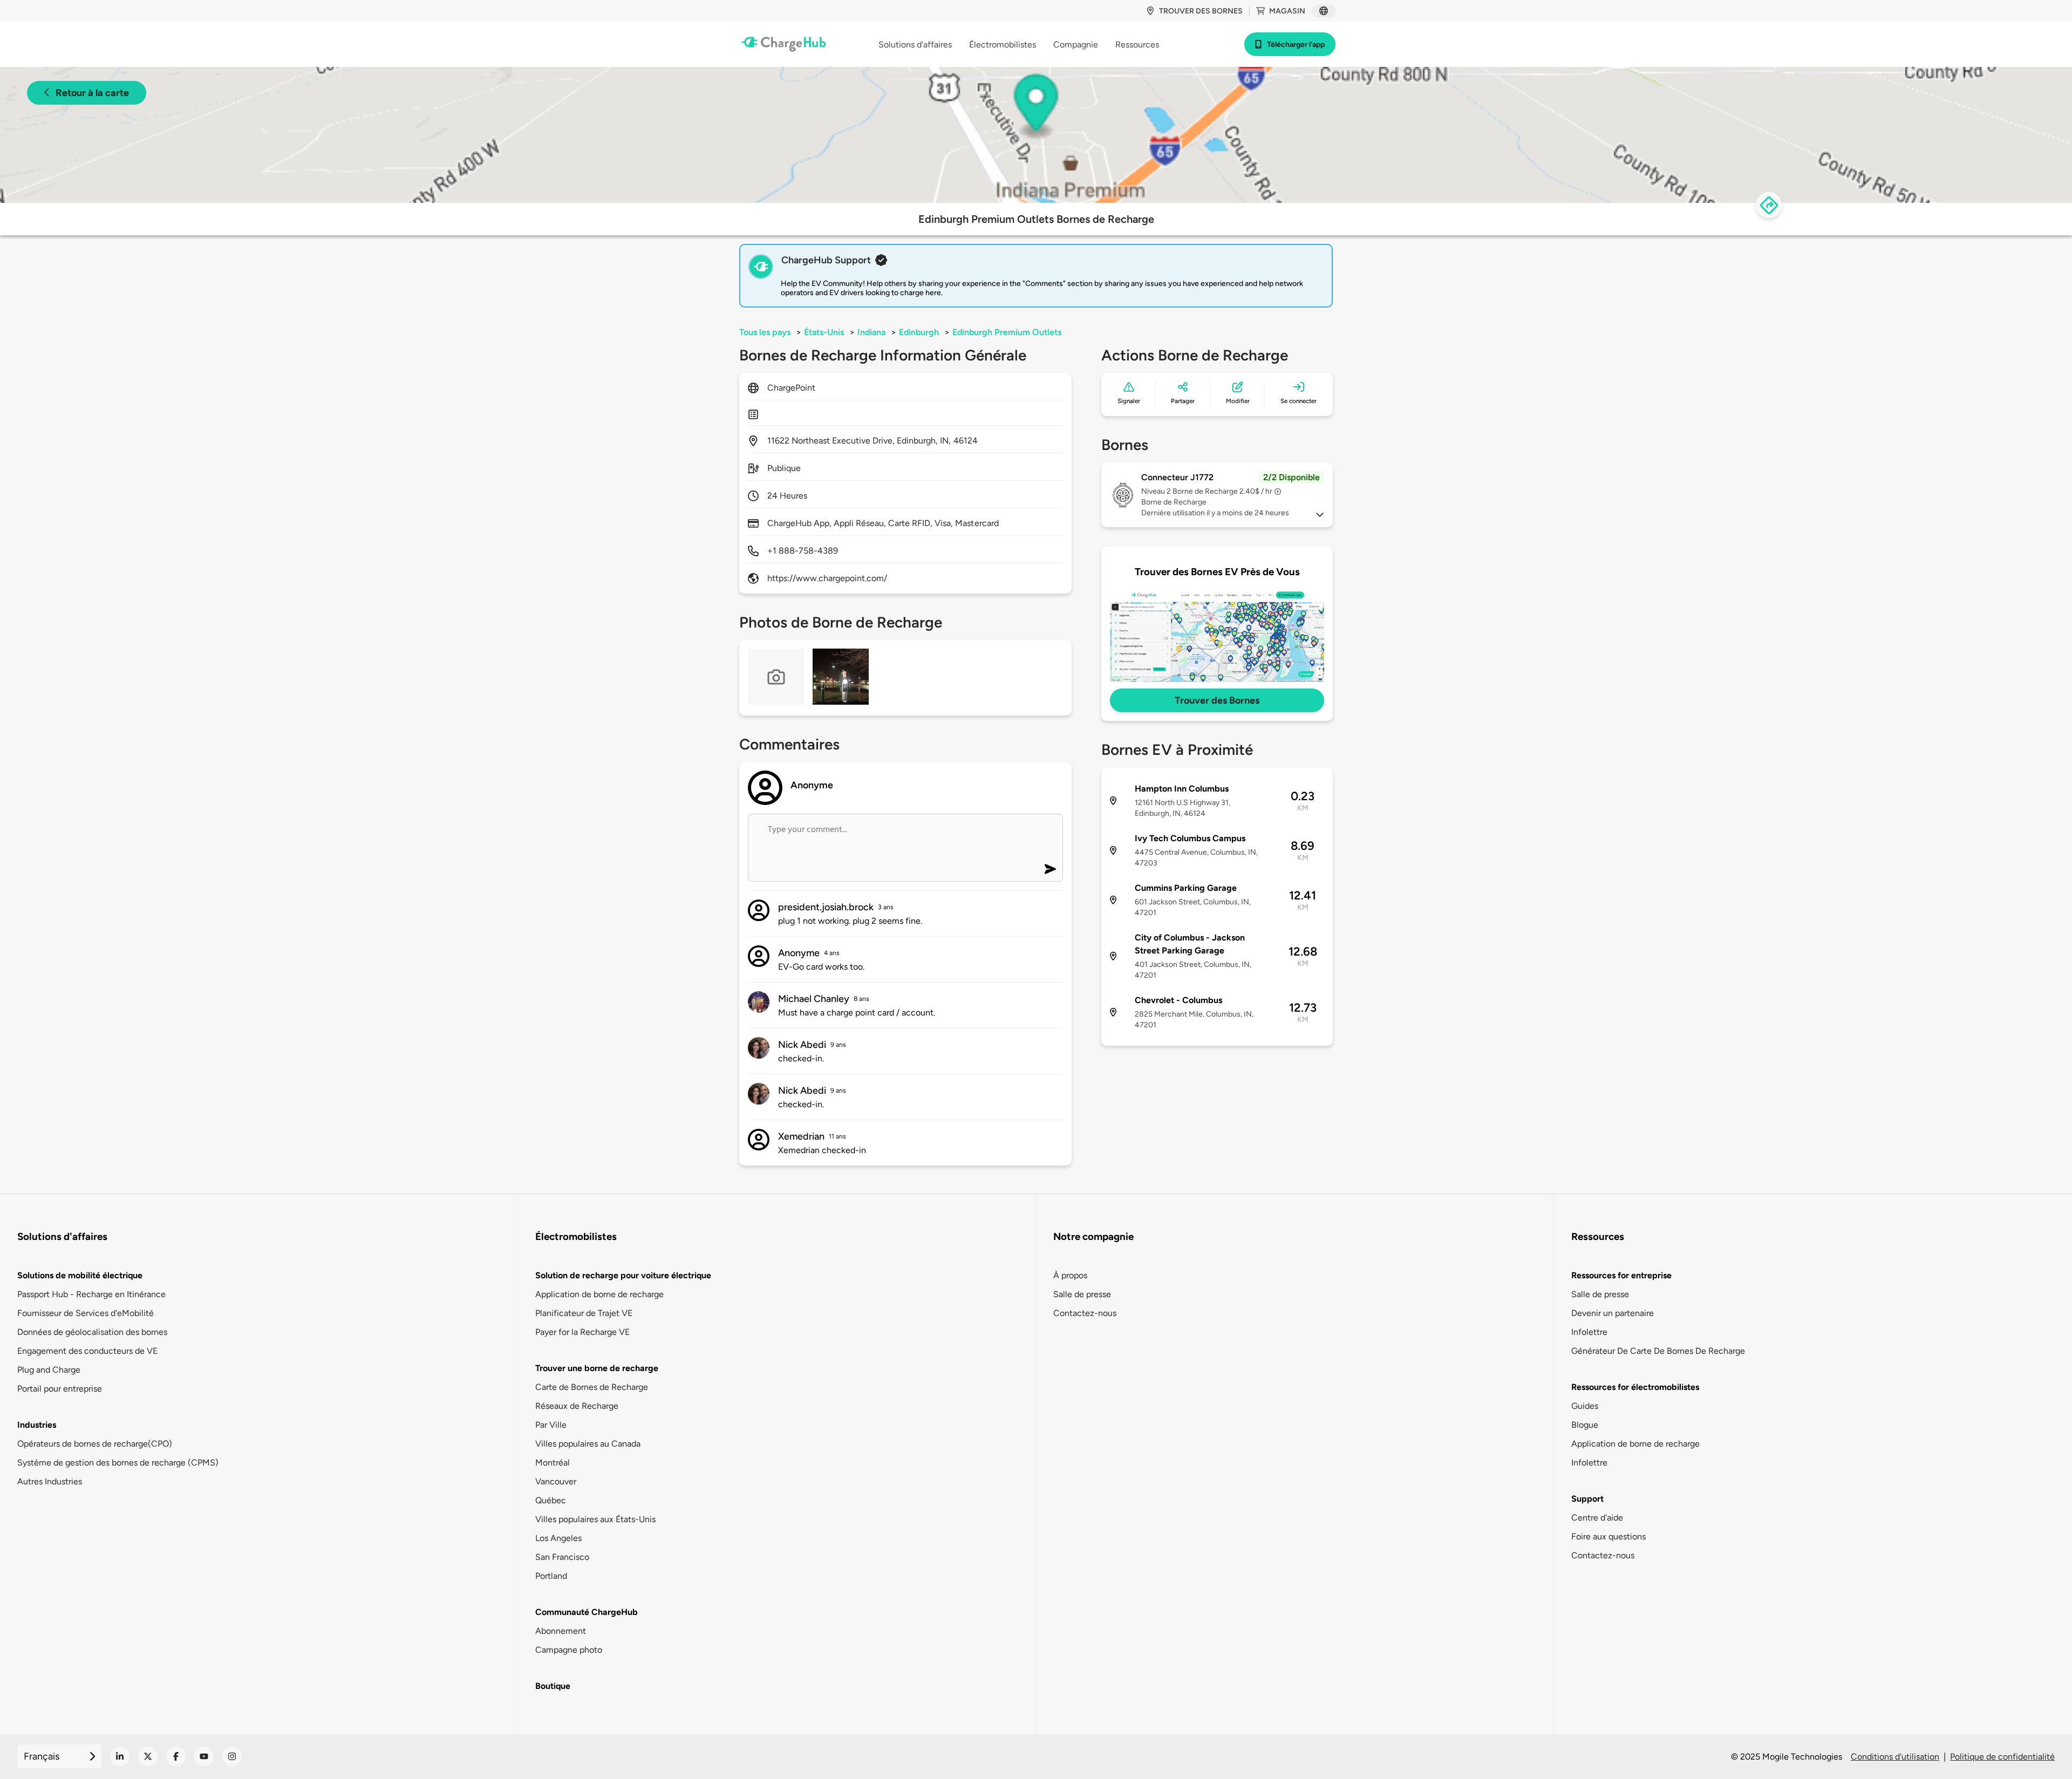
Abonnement (561, 1631)
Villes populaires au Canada (588, 1444)
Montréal (553, 1463)
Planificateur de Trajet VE (584, 1313)
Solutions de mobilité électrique (80, 1275)
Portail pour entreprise (60, 1389)
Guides (1585, 1406)
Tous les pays (765, 332)
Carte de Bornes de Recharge (592, 1387)
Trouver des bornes (1201, 11)
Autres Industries (50, 1481)
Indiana (871, 332)
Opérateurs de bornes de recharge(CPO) (95, 1444)
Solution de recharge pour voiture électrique (623, 1275)
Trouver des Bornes (1217, 700)
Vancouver (556, 1481)
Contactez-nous (1085, 1313)
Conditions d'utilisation (1895, 1757)
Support (1587, 1499)
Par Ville (551, 1425)
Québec (551, 1500)
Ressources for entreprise (1621, 1275)
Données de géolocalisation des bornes (92, 1332)
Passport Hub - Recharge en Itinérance (91, 1294)
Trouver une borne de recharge (597, 1368)
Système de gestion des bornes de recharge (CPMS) (118, 1463)
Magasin (1287, 11)
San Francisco (562, 1557)
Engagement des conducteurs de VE (87, 1351)
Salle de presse (1082, 1294)
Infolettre (1589, 1332)
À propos (1070, 1275)
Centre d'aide (1597, 1518)
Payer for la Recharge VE (582, 1332)
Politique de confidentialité (2002, 1757)
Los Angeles (558, 1538)
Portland (551, 1576)
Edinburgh (919, 332)
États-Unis (824, 332)
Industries (37, 1425)
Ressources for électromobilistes (1635, 1387)
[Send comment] (1050, 869)
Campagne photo (569, 1650)
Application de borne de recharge (599, 1294)
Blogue (1585, 1425)
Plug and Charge (49, 1370)
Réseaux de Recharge (577, 1406)
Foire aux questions (1608, 1536)
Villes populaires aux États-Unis (595, 1519)
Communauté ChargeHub (587, 1612)
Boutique (553, 1686)
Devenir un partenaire (1613, 1313)
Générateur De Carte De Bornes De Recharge (1658, 1351)
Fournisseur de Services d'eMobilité (86, 1313)
